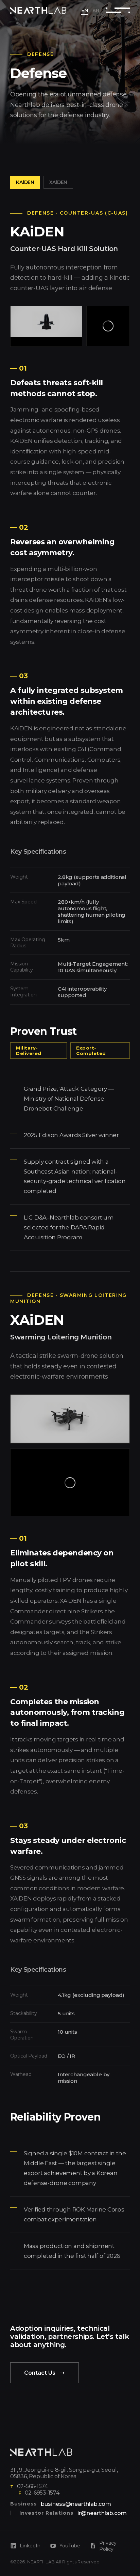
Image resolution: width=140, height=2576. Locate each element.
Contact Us (40, 2373)
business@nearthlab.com (76, 2504)
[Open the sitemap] (118, 10)
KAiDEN (25, 182)
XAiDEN (58, 182)
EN (85, 10)
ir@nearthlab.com (102, 2513)
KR (96, 10)
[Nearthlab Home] (41, 2452)
